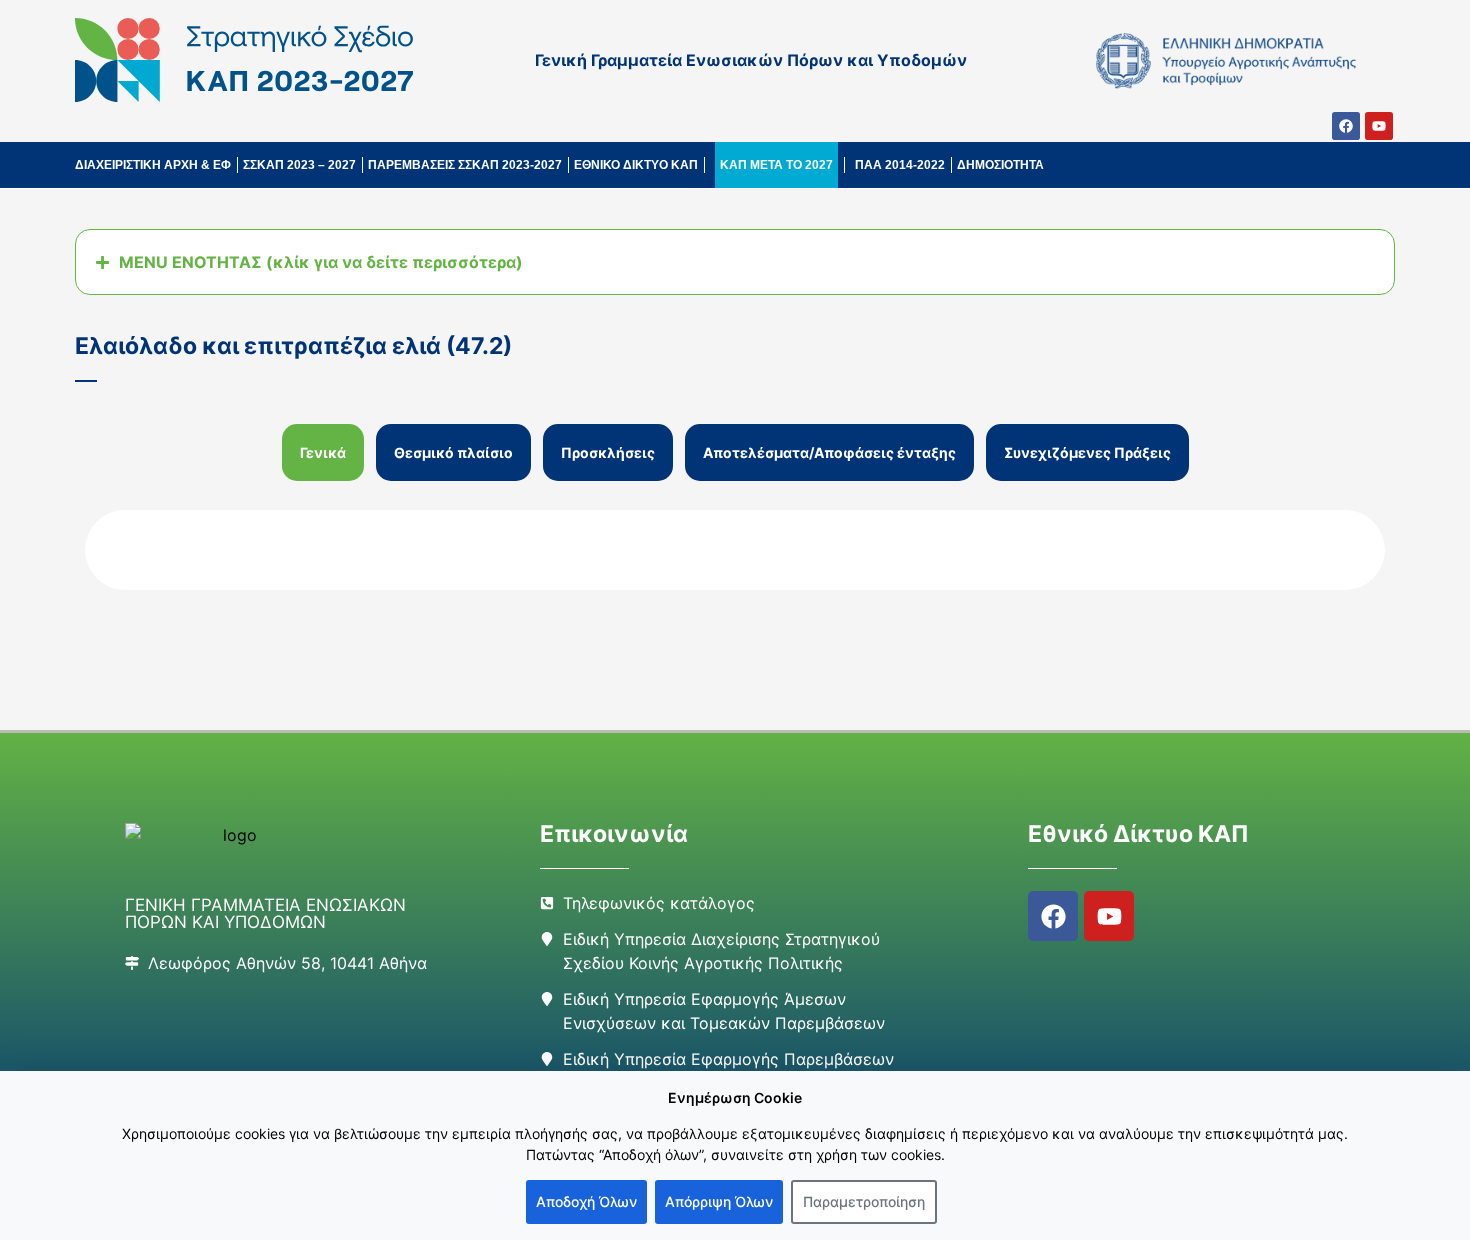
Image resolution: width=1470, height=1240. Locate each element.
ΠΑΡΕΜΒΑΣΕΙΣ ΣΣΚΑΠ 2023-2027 (465, 165)
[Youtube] (1379, 126)
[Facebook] (1346, 126)
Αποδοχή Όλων (586, 1201)
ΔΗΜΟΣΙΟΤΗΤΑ (1000, 165)
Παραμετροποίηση (864, 1201)
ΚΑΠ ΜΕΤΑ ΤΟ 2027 (776, 165)
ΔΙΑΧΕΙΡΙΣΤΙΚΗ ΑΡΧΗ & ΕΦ (153, 165)
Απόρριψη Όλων (719, 1201)
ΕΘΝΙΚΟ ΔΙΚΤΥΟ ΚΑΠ (636, 165)
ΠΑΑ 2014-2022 (900, 165)
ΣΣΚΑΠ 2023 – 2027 (299, 165)
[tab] (323, 452)
